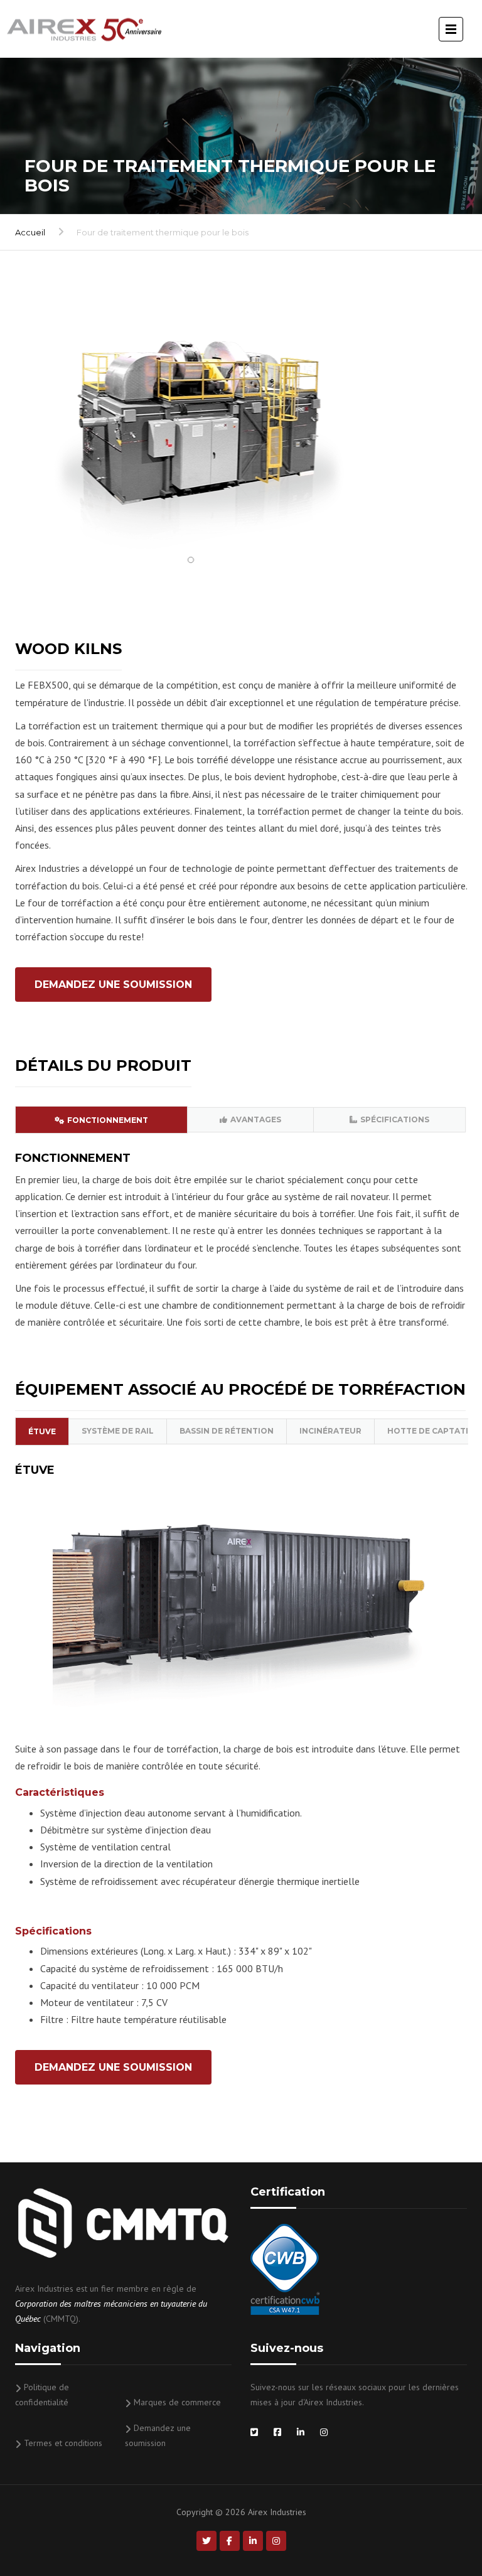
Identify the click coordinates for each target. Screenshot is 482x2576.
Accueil (30, 232)
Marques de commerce (177, 2402)
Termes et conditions (63, 2443)
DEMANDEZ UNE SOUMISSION (113, 985)
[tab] (101, 1120)
